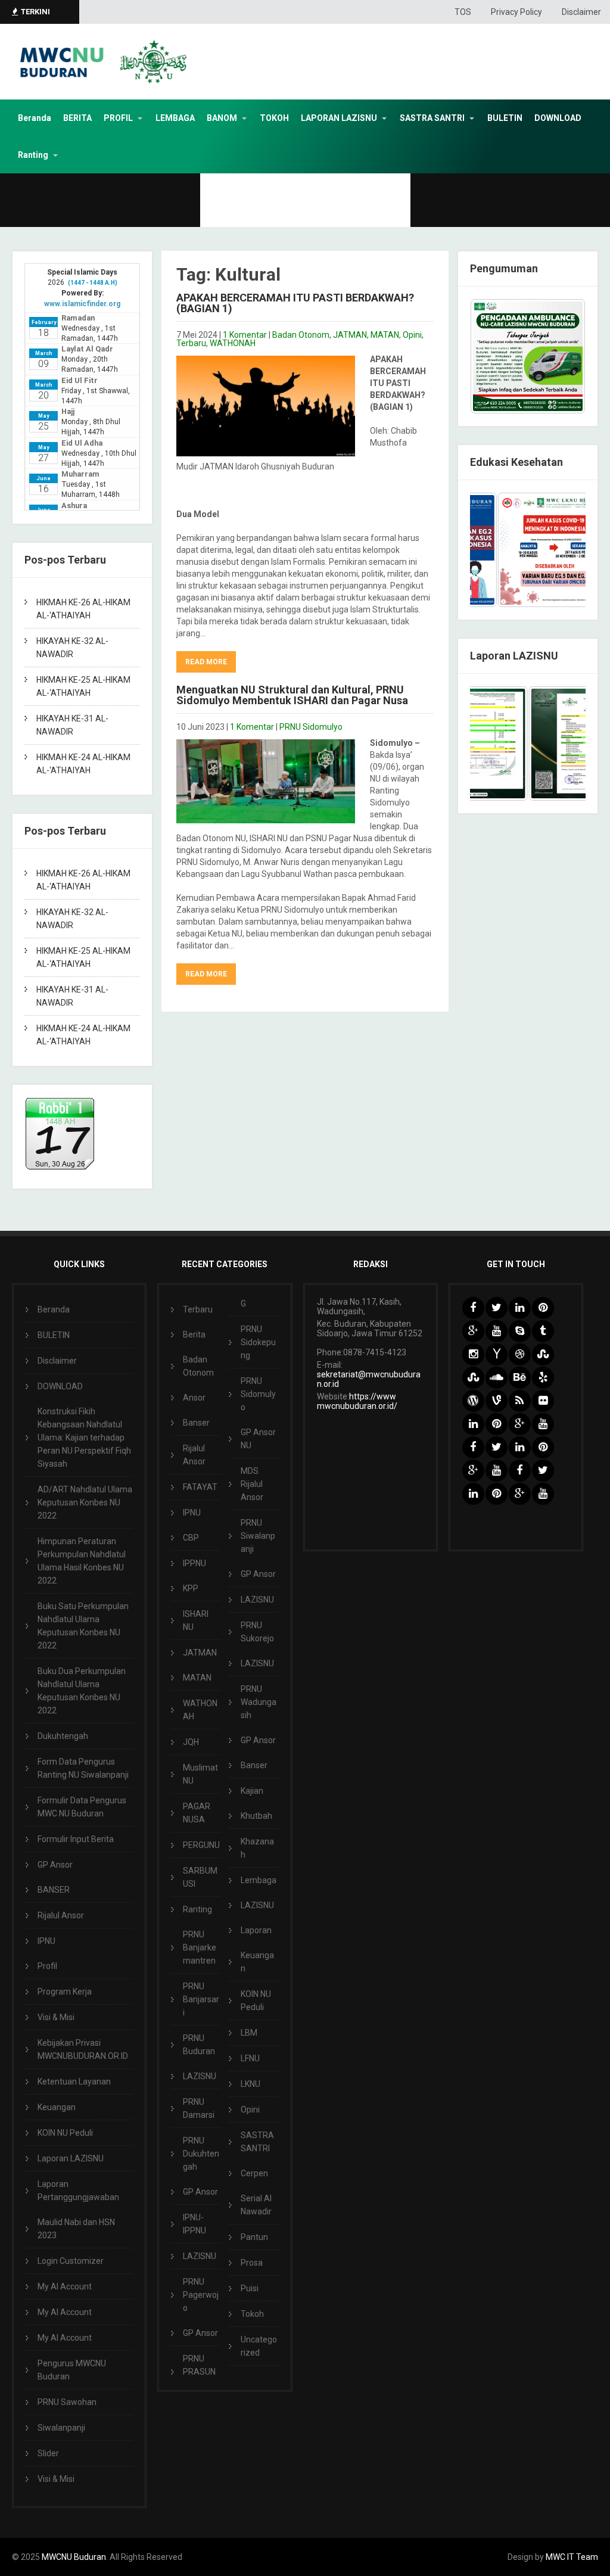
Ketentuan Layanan (74, 2082)
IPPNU (194, 1563)
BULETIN (505, 118)
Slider (48, 2453)
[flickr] (543, 1401)
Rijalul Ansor (61, 1915)
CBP (191, 1538)
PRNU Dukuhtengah (201, 2154)
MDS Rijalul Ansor (252, 1484)
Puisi (250, 2288)
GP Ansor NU (258, 1439)
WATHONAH (233, 343)
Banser (196, 1423)
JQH (191, 1742)
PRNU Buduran (199, 2045)
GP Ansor (55, 1865)
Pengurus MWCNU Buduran (72, 2370)
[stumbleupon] (543, 1354)
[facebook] (473, 1308)
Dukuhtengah (63, 1736)
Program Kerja (65, 1992)
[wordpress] (473, 1401)
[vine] (497, 1401)
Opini (412, 335)
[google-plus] (473, 1331)
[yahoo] (497, 1354)
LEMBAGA (175, 118)
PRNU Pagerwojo (201, 2295)
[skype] (520, 1331)
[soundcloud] (497, 1378)
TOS (463, 12)
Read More (206, 662)
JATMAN (350, 335)
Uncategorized (259, 2346)
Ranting (33, 155)
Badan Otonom (301, 335)
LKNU (250, 2084)
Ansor (194, 1398)
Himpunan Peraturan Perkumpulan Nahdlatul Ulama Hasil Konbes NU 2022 (82, 1561)
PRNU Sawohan (67, 2402)
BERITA (77, 118)
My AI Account (65, 2286)
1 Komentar (245, 335)
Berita (194, 1334)
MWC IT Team (572, 2557)
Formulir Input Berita (76, 1839)
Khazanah (257, 1848)
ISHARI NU (196, 1620)
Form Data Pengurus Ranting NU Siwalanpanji (83, 1768)
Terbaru (191, 343)
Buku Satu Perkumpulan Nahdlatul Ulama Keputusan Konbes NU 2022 (83, 1626)
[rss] (520, 1401)
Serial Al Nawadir (256, 2205)
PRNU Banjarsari (201, 1999)
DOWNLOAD (558, 118)
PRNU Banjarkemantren (200, 1947)
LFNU (250, 2058)
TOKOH (274, 118)
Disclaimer (581, 12)
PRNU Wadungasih (259, 1702)
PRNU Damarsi (199, 2108)
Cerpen (254, 2173)
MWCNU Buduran (74, 2557)
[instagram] (473, 1354)
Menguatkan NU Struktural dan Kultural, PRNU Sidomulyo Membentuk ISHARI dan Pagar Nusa (292, 695)
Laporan (256, 1930)
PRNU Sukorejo (257, 1632)
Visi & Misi (56, 2017)
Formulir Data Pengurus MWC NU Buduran (82, 1807)
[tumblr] (543, 1331)
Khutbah (256, 1816)
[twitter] (497, 1308)
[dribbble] (520, 1354)
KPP (191, 1588)
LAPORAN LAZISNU (339, 118)
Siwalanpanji (61, 2428)
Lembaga (259, 1880)
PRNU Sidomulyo (311, 727)
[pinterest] (543, 1308)
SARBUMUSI (200, 1877)
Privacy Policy (516, 12)
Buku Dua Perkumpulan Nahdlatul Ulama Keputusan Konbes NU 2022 (82, 1691)
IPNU (46, 1941)
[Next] (561, 550)
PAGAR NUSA (197, 1813)
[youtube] (497, 1331)
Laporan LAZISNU (71, 2158)
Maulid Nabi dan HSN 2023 (76, 2229)
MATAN (385, 335)
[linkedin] (520, 1308)
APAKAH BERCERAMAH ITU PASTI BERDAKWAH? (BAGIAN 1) (295, 303)
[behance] (520, 1378)
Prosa (252, 2263)
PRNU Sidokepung (258, 1342)
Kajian (252, 1791)
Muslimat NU (200, 1774)
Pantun (254, 2237)
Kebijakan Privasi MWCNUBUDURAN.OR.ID (83, 2049)
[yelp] (543, 1378)
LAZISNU (200, 2076)
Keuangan (57, 2107)
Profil (47, 1966)
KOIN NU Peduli (65, 2133)
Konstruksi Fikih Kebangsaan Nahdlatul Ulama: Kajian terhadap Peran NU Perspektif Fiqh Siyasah (84, 1438)
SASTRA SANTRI (432, 118)
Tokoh (252, 2314)
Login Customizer (71, 2261)
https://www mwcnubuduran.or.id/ (357, 1401)
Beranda (35, 118)
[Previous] (495, 550)
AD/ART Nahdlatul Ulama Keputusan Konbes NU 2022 (85, 1502)
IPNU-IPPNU (194, 2224)
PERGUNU (201, 1845)
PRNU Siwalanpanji (258, 1536)
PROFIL (118, 118)
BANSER (54, 1890)
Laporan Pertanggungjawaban (78, 2191)
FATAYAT (200, 1487)
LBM (249, 2033)
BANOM (222, 118)
